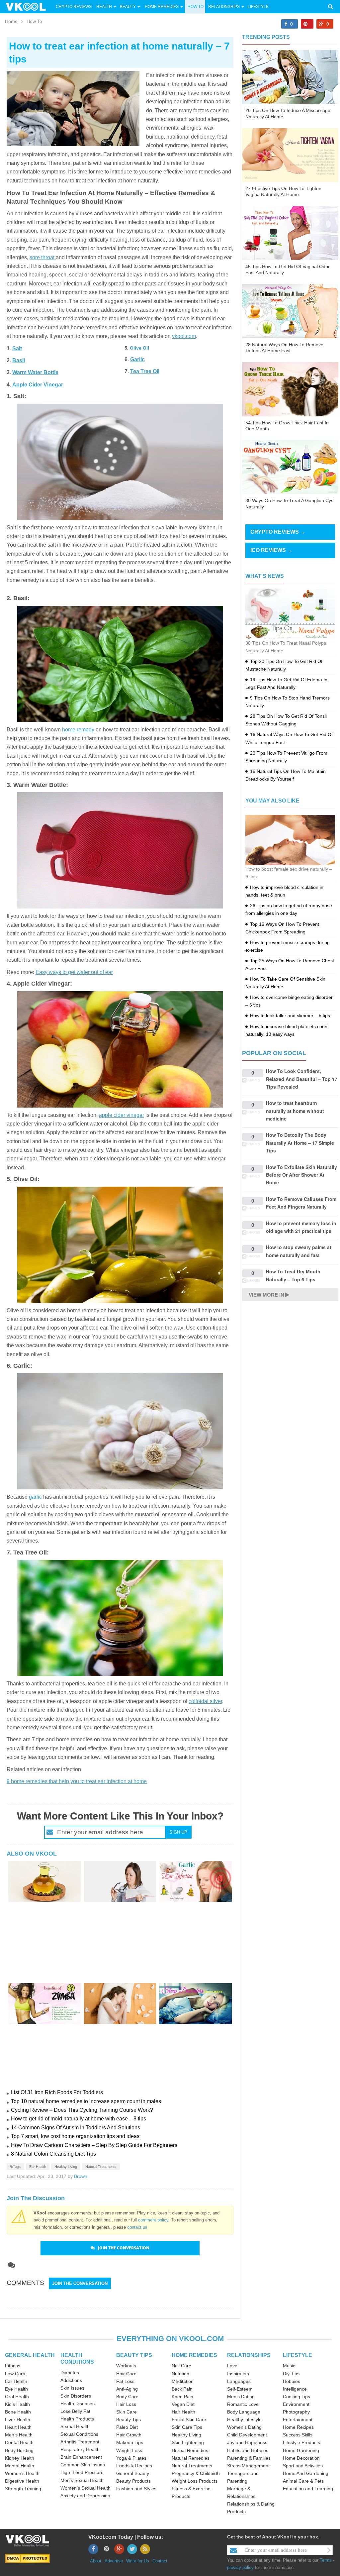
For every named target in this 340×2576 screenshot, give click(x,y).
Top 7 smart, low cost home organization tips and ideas (75, 2136)
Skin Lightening (188, 2442)
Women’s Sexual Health (85, 2488)
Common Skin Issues (83, 2465)
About (96, 2561)
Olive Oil (139, 348)
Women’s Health (22, 2473)
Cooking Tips (297, 2397)
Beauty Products (133, 2481)
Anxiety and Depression (85, 2496)
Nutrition (180, 2374)
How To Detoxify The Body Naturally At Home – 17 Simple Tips (300, 1143)
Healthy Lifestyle (244, 2419)
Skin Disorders (76, 2396)
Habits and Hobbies (248, 2450)
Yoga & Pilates (131, 2458)
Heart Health (18, 2427)
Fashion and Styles (136, 2489)
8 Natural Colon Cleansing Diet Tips (53, 2154)
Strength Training (23, 2489)
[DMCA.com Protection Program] (27, 2558)
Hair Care (126, 2374)
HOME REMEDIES (194, 2355)
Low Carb (15, 2374)
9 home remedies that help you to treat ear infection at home (77, 1781)
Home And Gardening (306, 2473)
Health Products (77, 2419)
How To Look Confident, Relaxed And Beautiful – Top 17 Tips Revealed (302, 1079)
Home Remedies (162, 7)
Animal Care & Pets (303, 2481)
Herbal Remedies (190, 2450)
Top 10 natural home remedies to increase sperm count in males (86, 2101)
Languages (239, 2381)
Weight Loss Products (195, 2481)
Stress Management (248, 2466)
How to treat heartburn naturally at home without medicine (295, 1111)
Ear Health (38, 2167)
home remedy (78, 730)
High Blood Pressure (82, 2472)
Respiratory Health (80, 2449)
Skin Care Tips (187, 2427)
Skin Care (127, 2412)
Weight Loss (129, 2450)
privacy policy (240, 2568)
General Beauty (133, 2473)
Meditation (183, 2381)
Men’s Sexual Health (82, 2480)
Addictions (71, 2380)
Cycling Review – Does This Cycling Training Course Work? (82, 2110)
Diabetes (70, 2373)
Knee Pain (182, 2397)
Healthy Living (66, 2167)
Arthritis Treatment (80, 2442)
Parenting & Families (249, 2458)
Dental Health (19, 2442)
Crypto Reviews (74, 7)
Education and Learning (308, 2489)
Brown (81, 2176)
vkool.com (184, 336)
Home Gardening (301, 2450)
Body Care (127, 2397)
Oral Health (17, 2397)
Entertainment (298, 2419)
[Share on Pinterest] (307, 24)
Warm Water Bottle (35, 372)
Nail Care (181, 2366)
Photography (296, 2412)
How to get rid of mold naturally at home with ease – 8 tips (79, 2119)
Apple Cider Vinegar (38, 385)
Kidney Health (20, 2458)
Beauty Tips (128, 2419)
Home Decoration (301, 2458)
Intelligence (295, 2389)
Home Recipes (298, 2427)
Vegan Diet (183, 2404)
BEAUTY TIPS (134, 2355)
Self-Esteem (240, 2389)
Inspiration (238, 2374)
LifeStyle (258, 7)
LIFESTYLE (297, 2355)
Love (232, 2366)
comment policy (153, 2220)
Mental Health (20, 2466)
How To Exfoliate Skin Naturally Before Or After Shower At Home (301, 1175)
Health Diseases (78, 2404)
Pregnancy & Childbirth (196, 2473)
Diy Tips (291, 2374)
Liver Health (18, 2419)
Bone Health (18, 2412)
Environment (296, 2404)
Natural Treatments (101, 2167)
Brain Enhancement (81, 2457)
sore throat (42, 257)
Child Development (247, 2435)
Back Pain (182, 2389)
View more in (266, 1295)
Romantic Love (243, 2404)
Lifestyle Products (301, 2442)
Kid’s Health (17, 2404)
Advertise (114, 2561)
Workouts (126, 2366)
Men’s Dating (241, 2397)
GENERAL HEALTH (30, 2355)
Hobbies (292, 2381)
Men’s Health (19, 2435)
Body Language (244, 2412)
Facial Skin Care (189, 2419)
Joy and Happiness (247, 2442)
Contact (160, 2561)
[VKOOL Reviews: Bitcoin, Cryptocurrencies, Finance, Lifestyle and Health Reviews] (29, 6)
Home (11, 21)
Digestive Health (22, 2481)
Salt (17, 348)
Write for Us (138, 2561)
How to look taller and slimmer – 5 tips (290, 1016)
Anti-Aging (127, 2389)
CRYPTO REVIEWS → (278, 532)
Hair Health (183, 2412)
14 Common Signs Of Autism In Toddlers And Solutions (76, 2128)
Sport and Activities (303, 2466)
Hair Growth (129, 2435)
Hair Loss (126, 2404)
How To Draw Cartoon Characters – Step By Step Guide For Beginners (94, 2145)
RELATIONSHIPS (249, 2355)
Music (289, 2366)
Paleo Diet (127, 2427)
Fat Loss (125, 2381)
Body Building (19, 2450)
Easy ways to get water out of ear (74, 972)
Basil (19, 360)
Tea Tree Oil (145, 371)
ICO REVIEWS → (271, 550)
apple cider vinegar (122, 1115)
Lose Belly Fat (75, 2411)
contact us (137, 2227)
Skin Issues (72, 2388)
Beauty (128, 7)
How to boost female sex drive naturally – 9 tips (289, 873)
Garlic (137, 359)
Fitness (13, 2366)
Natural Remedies (191, 2458)
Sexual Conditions (79, 2434)
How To (195, 7)
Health (104, 7)
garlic (35, 1497)
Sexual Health (75, 2426)
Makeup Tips (130, 2442)
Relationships (224, 7)
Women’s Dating (244, 2427)
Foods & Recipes (134, 2466)
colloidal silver (205, 1701)
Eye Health (16, 2389)
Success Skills (298, 2435)
